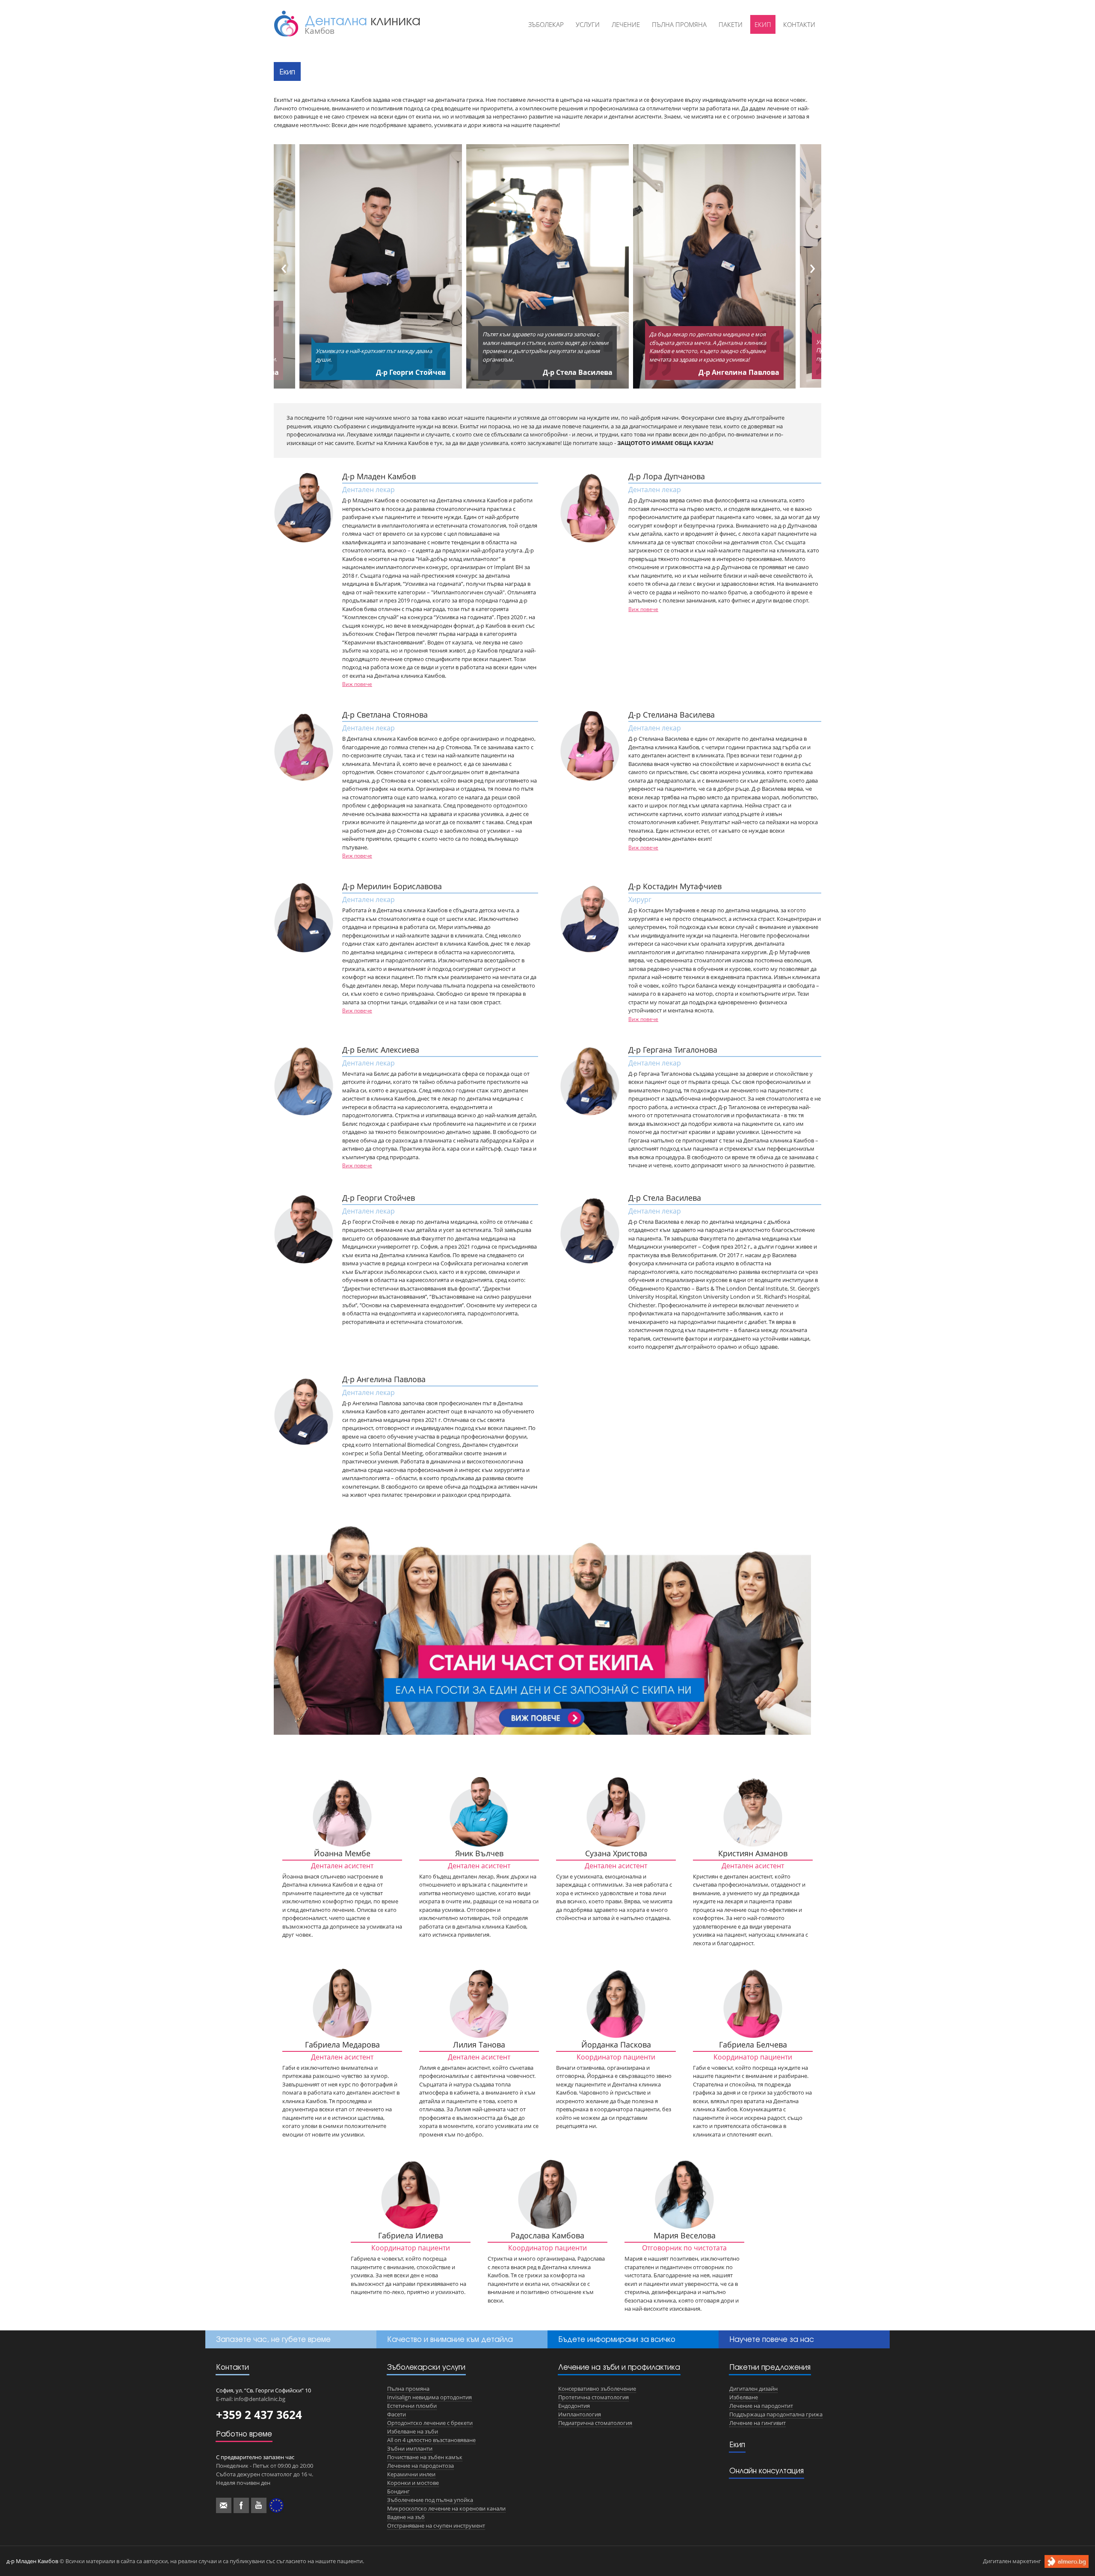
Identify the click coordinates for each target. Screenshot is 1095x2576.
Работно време (244, 2434)
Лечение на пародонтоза (420, 2466)
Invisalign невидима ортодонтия (429, 2397)
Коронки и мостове (413, 2483)
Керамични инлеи (411, 2474)
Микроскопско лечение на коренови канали (446, 2508)
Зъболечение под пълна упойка (430, 2500)
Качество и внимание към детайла (450, 2339)
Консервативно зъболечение (597, 2389)
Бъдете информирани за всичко (617, 2339)
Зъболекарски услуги (426, 2367)
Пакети (731, 24)
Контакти (799, 24)
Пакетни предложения (770, 2367)
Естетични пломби (412, 2406)
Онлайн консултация (766, 2471)
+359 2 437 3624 (259, 2415)
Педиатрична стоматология (595, 2423)
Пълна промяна (679, 24)
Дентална (363, 24)
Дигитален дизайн (753, 2389)
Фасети (397, 2414)
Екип (763, 24)
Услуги (588, 24)
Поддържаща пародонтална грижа (776, 2414)
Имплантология (580, 2414)
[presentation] (281, 266)
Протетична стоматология (593, 2397)
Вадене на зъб (406, 2517)
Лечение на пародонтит (761, 2406)
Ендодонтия (574, 2406)
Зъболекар (546, 24)
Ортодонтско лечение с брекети (430, 2423)
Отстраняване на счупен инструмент (436, 2526)
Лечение (626, 24)
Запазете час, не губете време (273, 2339)
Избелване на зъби (413, 2431)
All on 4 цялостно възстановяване (431, 2440)
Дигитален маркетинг (1012, 2561)
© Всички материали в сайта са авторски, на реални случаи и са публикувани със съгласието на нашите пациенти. (185, 2561)
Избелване (744, 2397)
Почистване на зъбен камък (425, 2457)
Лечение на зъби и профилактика (619, 2367)
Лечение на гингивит (758, 2423)
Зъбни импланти (410, 2448)
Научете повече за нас (772, 2339)
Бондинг (398, 2491)
